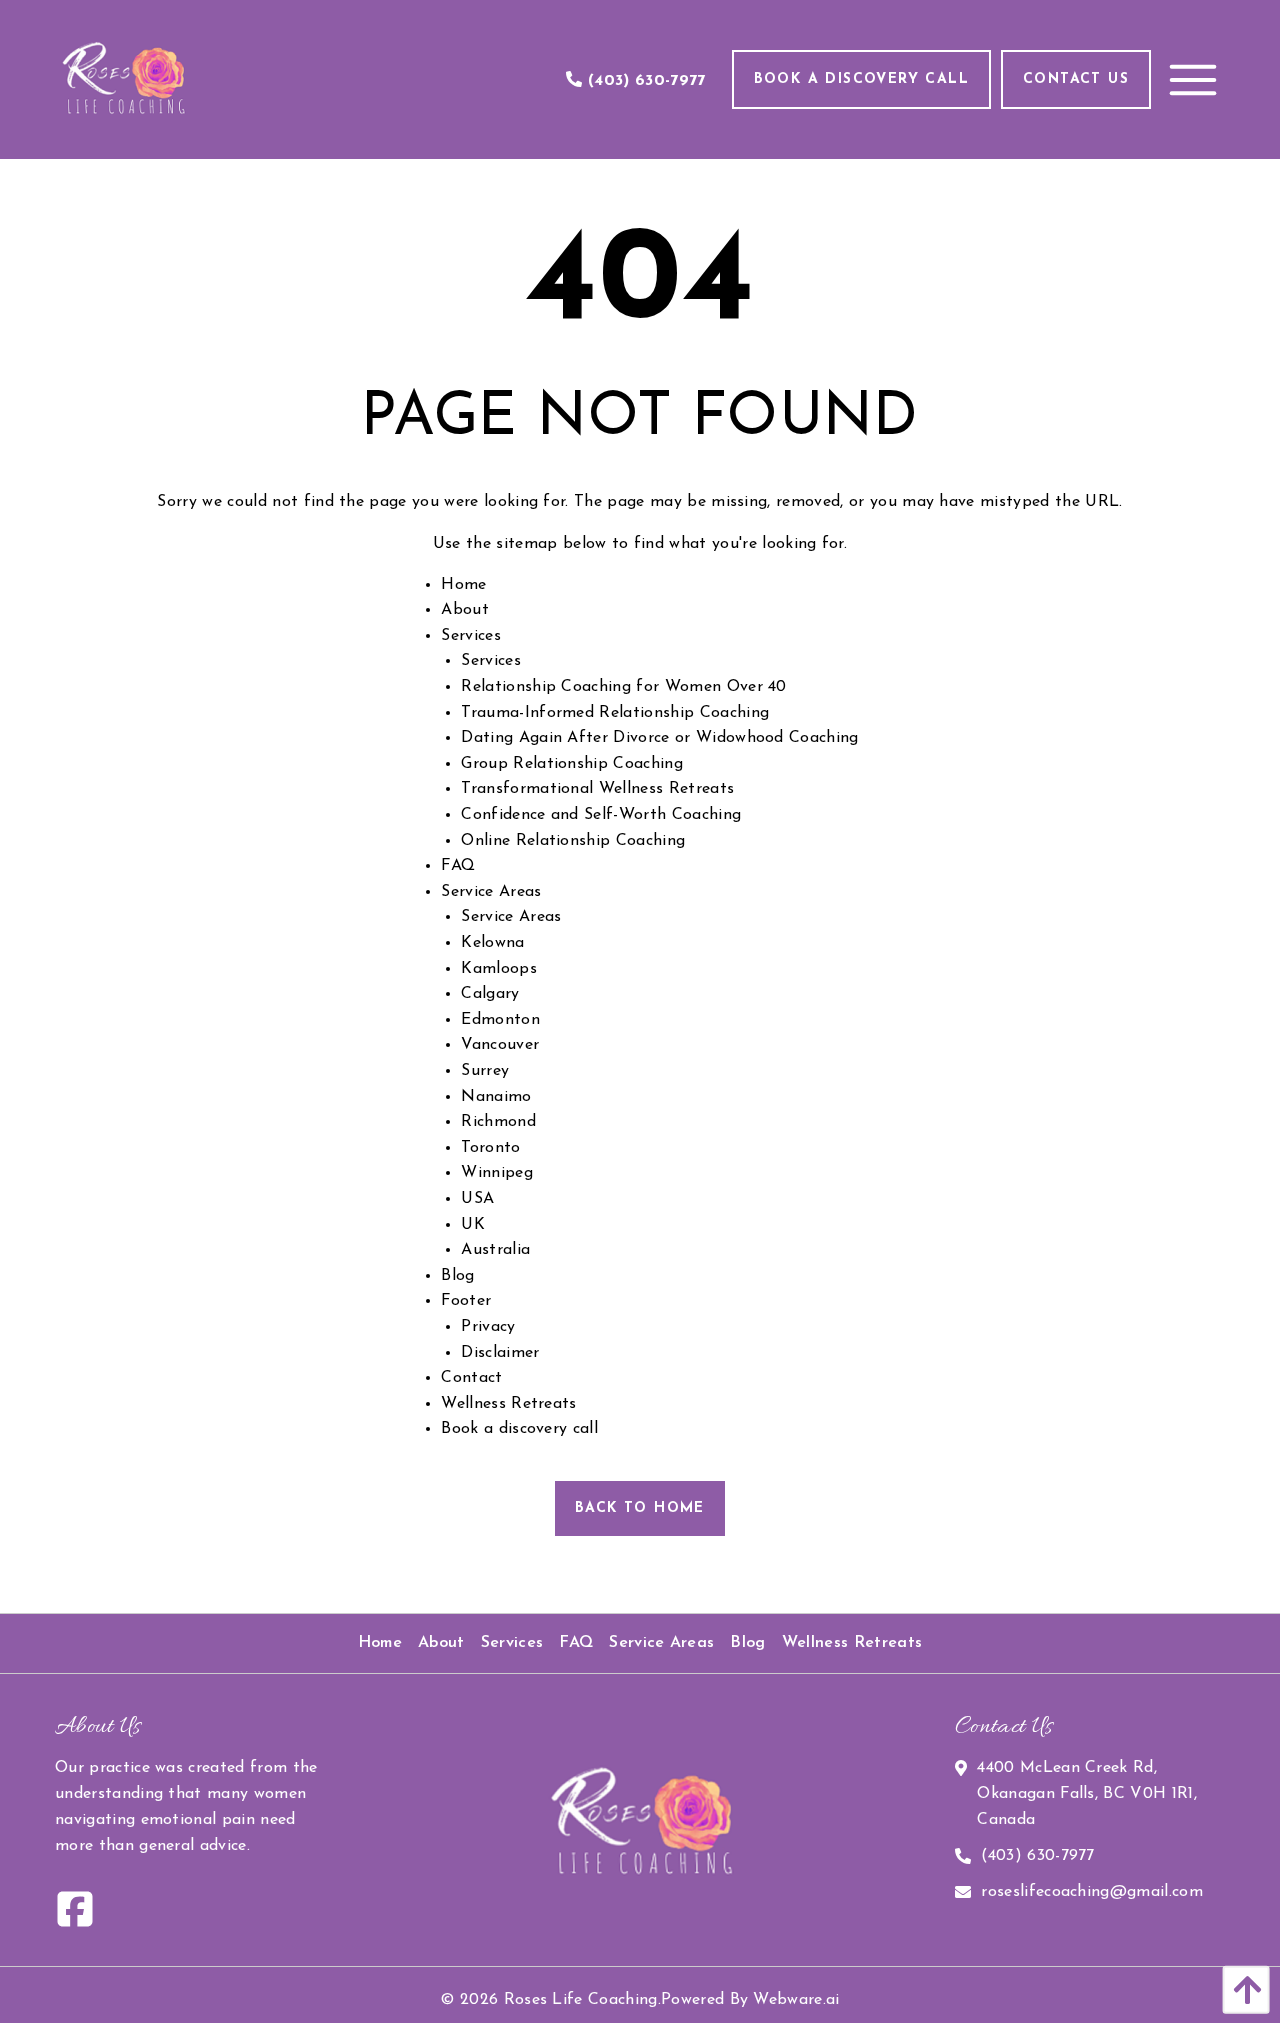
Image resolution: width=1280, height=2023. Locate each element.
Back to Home (640, 1508)
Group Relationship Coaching (572, 764)
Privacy (488, 1327)
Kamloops (499, 969)
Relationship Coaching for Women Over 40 (623, 687)
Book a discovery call (519, 1429)
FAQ (458, 866)
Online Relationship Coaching (573, 841)
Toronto (490, 1148)
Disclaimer (500, 1353)
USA (477, 1199)
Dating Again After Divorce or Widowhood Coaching (659, 738)
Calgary (490, 994)
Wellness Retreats (508, 1404)
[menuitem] (380, 1643)
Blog (457, 1276)
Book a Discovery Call (861, 79)
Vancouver (500, 1045)
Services (471, 636)
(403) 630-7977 (1037, 1856)
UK (473, 1225)
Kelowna (492, 943)
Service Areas (491, 892)
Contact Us (1076, 79)
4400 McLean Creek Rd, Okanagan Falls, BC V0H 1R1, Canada (1087, 1794)
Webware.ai (796, 2000)
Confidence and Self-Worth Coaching (601, 815)
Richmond (498, 1122)
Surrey (485, 1071)
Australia (495, 1250)
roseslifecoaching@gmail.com (1092, 1892)
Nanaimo (496, 1097)
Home (463, 585)
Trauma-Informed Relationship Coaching (615, 713)
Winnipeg (497, 1173)
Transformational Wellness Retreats (597, 789)
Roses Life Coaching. (582, 2000)
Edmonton (500, 1020)
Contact (471, 1378)
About (465, 610)
